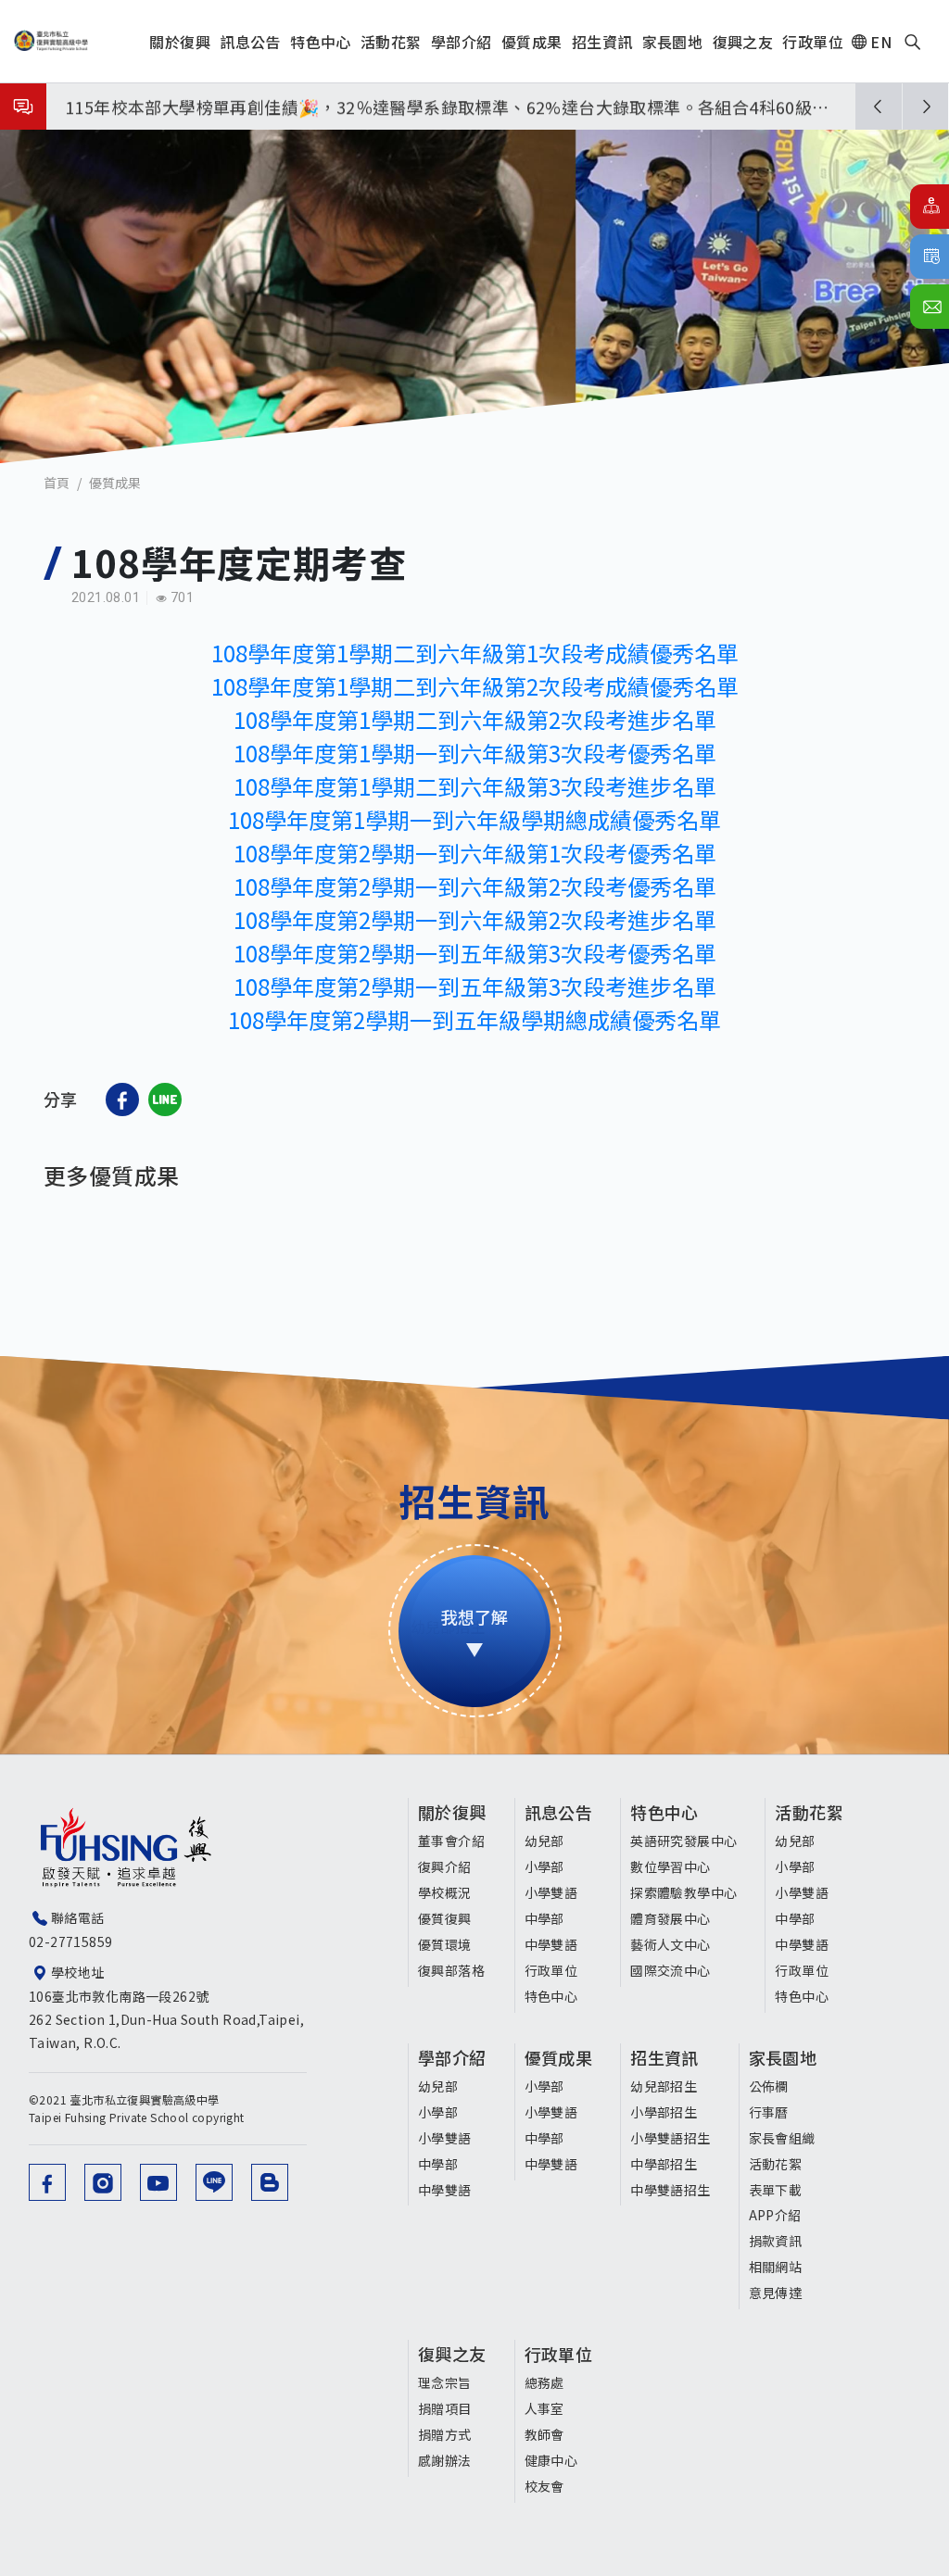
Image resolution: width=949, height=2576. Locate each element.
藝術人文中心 (670, 1944)
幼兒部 (544, 1841)
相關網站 (776, 2267)
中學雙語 (551, 1944)
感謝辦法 (445, 2460)
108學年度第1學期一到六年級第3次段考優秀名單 (475, 753)
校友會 (544, 2486)
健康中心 (551, 2460)
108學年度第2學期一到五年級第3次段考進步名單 (475, 986)
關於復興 (452, 1812)
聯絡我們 (930, 307)
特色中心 (551, 1996)
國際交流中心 (670, 1970)
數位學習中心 (670, 1866)
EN (881, 42)
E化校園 (930, 207)
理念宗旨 (445, 2382)
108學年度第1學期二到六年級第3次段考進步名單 (475, 786)
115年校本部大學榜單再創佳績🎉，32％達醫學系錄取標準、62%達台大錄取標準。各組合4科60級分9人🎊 (447, 110)
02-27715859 (70, 1941)
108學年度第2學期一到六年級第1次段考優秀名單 (475, 853)
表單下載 (776, 2190)
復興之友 (452, 2354)
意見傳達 (776, 2293)
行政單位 (551, 1970)
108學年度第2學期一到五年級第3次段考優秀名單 (475, 953)
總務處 (544, 2382)
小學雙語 (551, 1892)
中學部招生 (664, 2164)
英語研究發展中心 (683, 1841)
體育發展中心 (670, 1918)
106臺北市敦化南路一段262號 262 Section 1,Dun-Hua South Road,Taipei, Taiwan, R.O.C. (166, 2019)
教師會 (544, 2434)
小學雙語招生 (670, 2138)
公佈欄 (769, 2086)
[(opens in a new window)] (122, 1100)
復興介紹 (445, 1866)
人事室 (544, 2408)
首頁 (57, 483)
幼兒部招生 (664, 2086)
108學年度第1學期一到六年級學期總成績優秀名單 (474, 819)
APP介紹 (775, 2215)
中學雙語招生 (670, 2190)
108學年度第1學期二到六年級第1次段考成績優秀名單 (475, 653)
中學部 (544, 1918)
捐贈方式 (445, 2434)
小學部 (544, 1866)
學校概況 (445, 1892)
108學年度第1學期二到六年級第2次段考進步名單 (475, 719)
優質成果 (115, 483)
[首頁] (51, 41)
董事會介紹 (451, 1841)
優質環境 (445, 1944)
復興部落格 (451, 1970)
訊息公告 (559, 1812)
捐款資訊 (776, 2241)
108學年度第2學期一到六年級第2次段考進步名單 (475, 919)
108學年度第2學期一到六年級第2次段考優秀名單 (475, 886)
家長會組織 (782, 2138)
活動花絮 (809, 1812)
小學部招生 (664, 2112)
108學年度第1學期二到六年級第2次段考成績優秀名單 (475, 686)
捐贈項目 (445, 2408)
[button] (879, 107)
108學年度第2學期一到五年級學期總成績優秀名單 (474, 1019)
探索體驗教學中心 (683, 1892)
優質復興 (445, 1918)
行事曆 (930, 257)
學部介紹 (452, 2057)
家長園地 (783, 2057)
